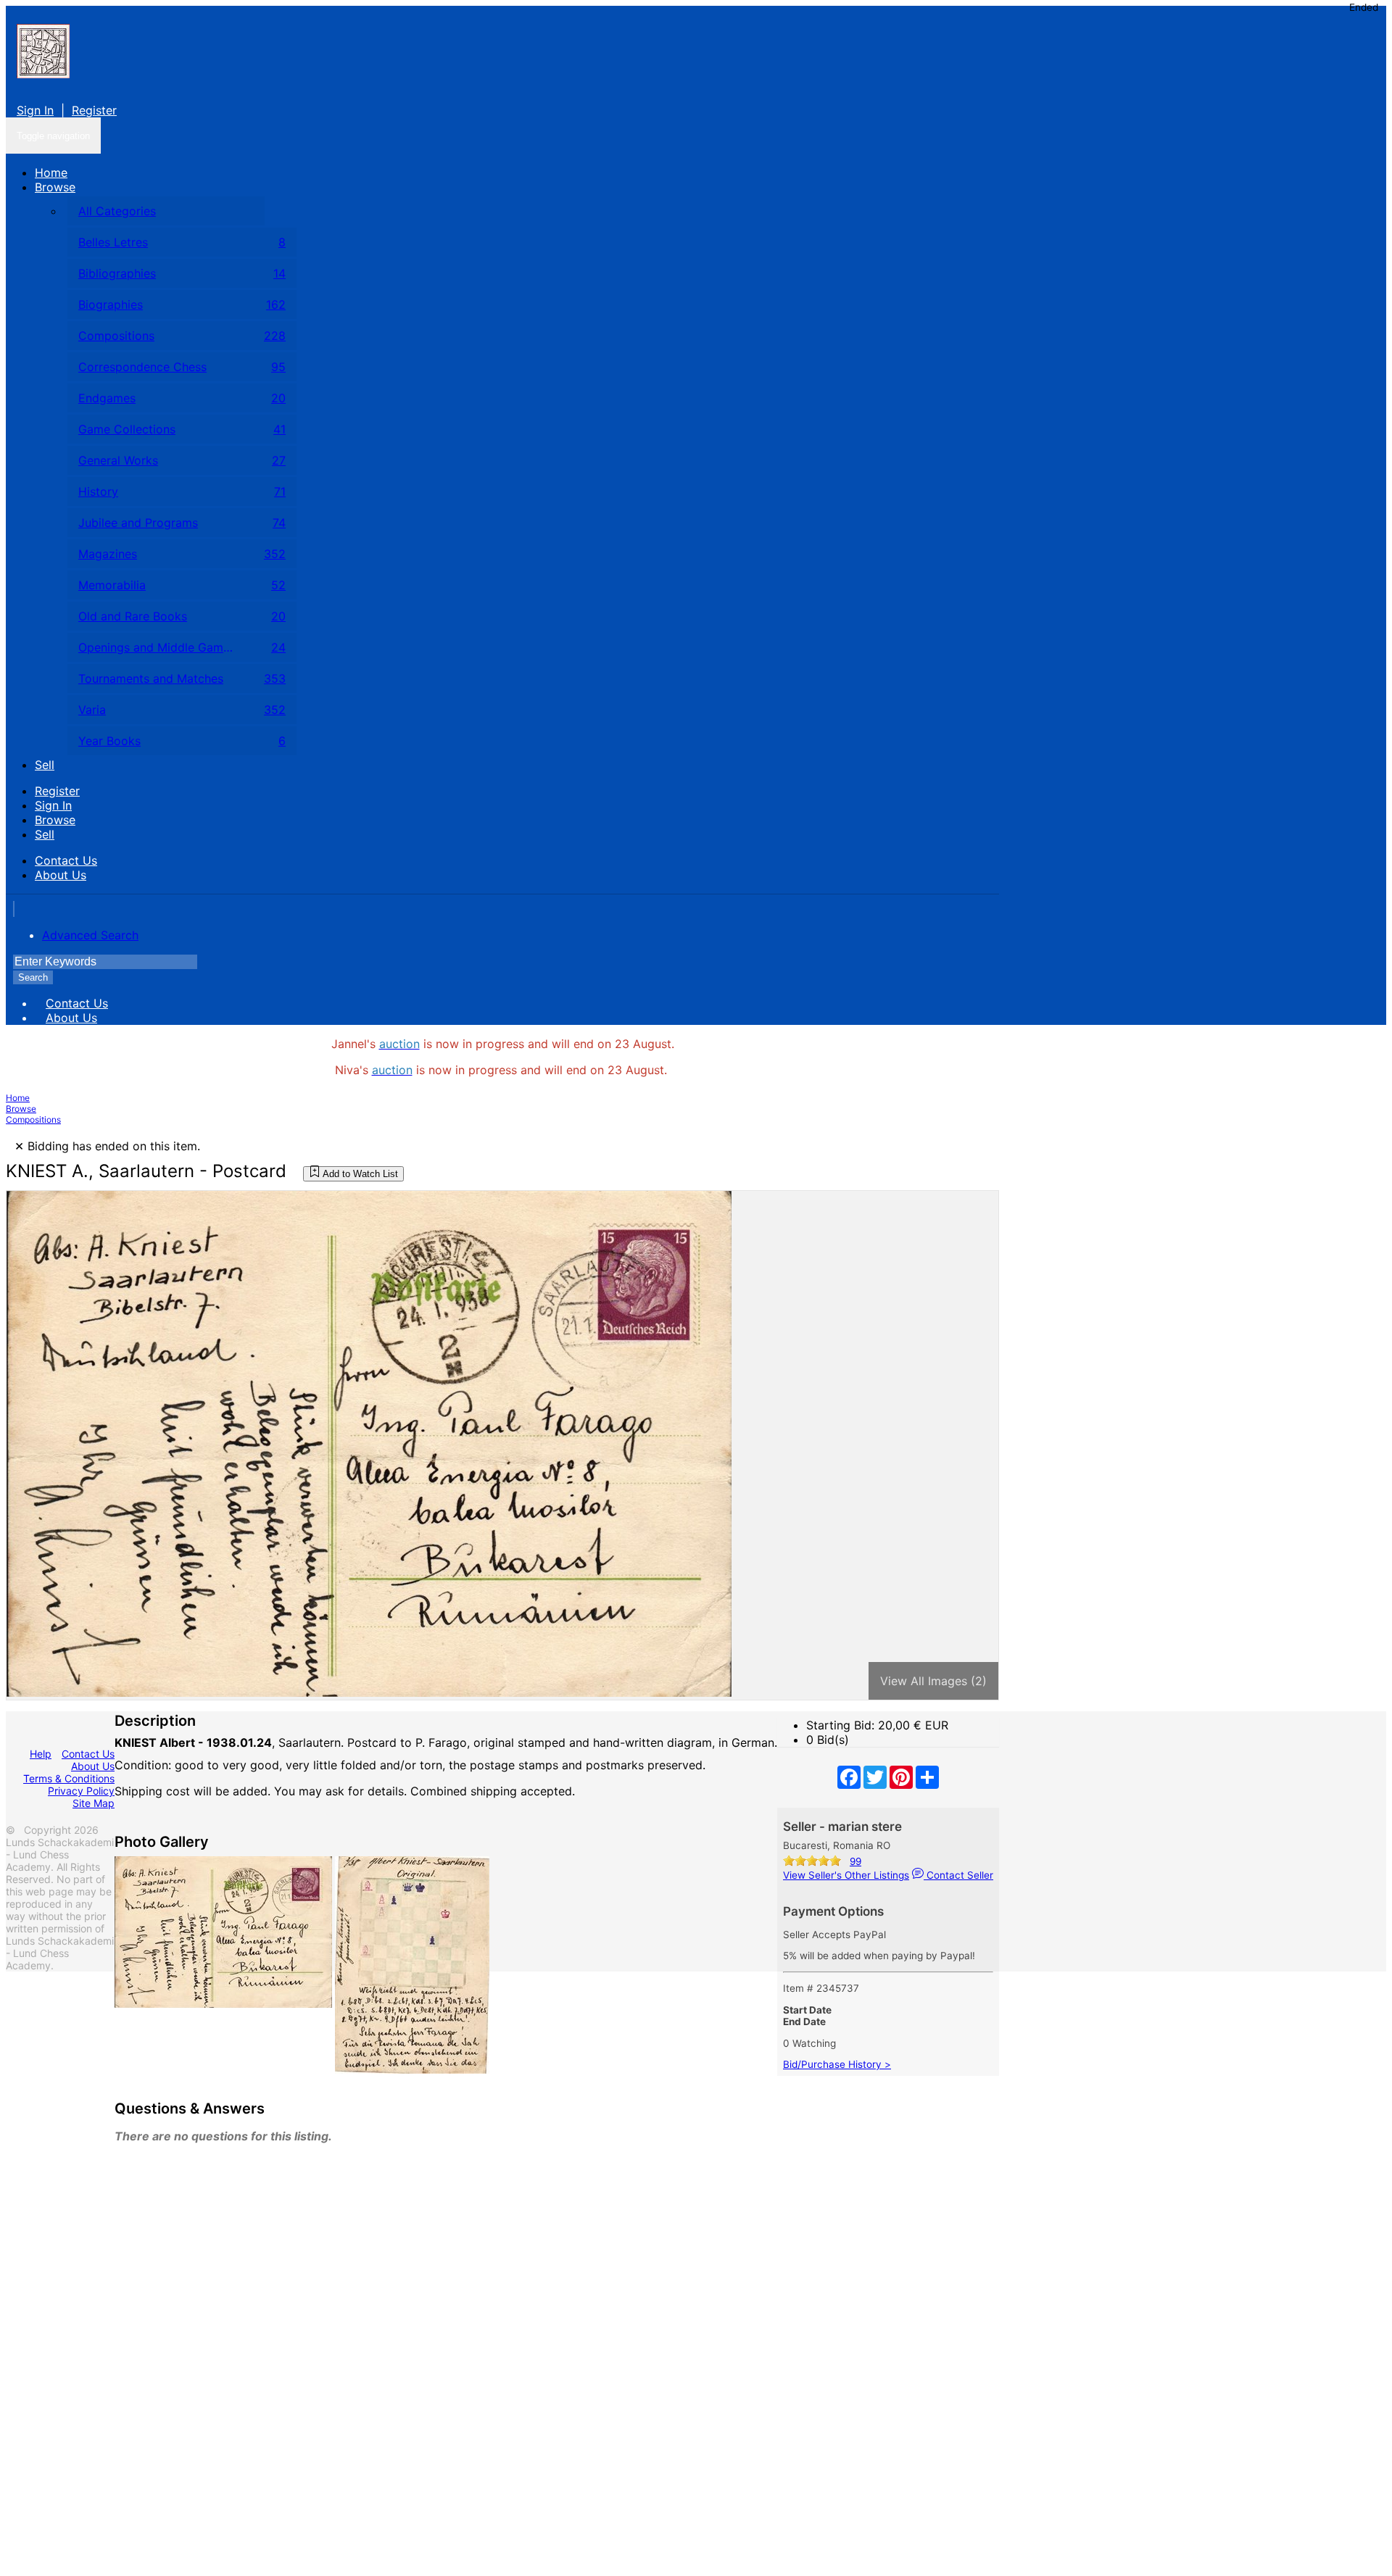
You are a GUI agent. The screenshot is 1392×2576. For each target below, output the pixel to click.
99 (855, 1861)
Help (41, 1754)
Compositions (33, 1119)
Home (51, 173)
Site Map (94, 1803)
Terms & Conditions (69, 1778)
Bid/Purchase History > (837, 2064)
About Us (61, 875)
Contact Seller (958, 1875)
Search (33, 977)
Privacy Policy (81, 1791)
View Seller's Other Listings (846, 1875)
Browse (55, 187)
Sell (45, 765)
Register (94, 110)
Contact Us (66, 860)
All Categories (117, 211)
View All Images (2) (933, 1681)
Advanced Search (90, 935)
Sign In (35, 110)
